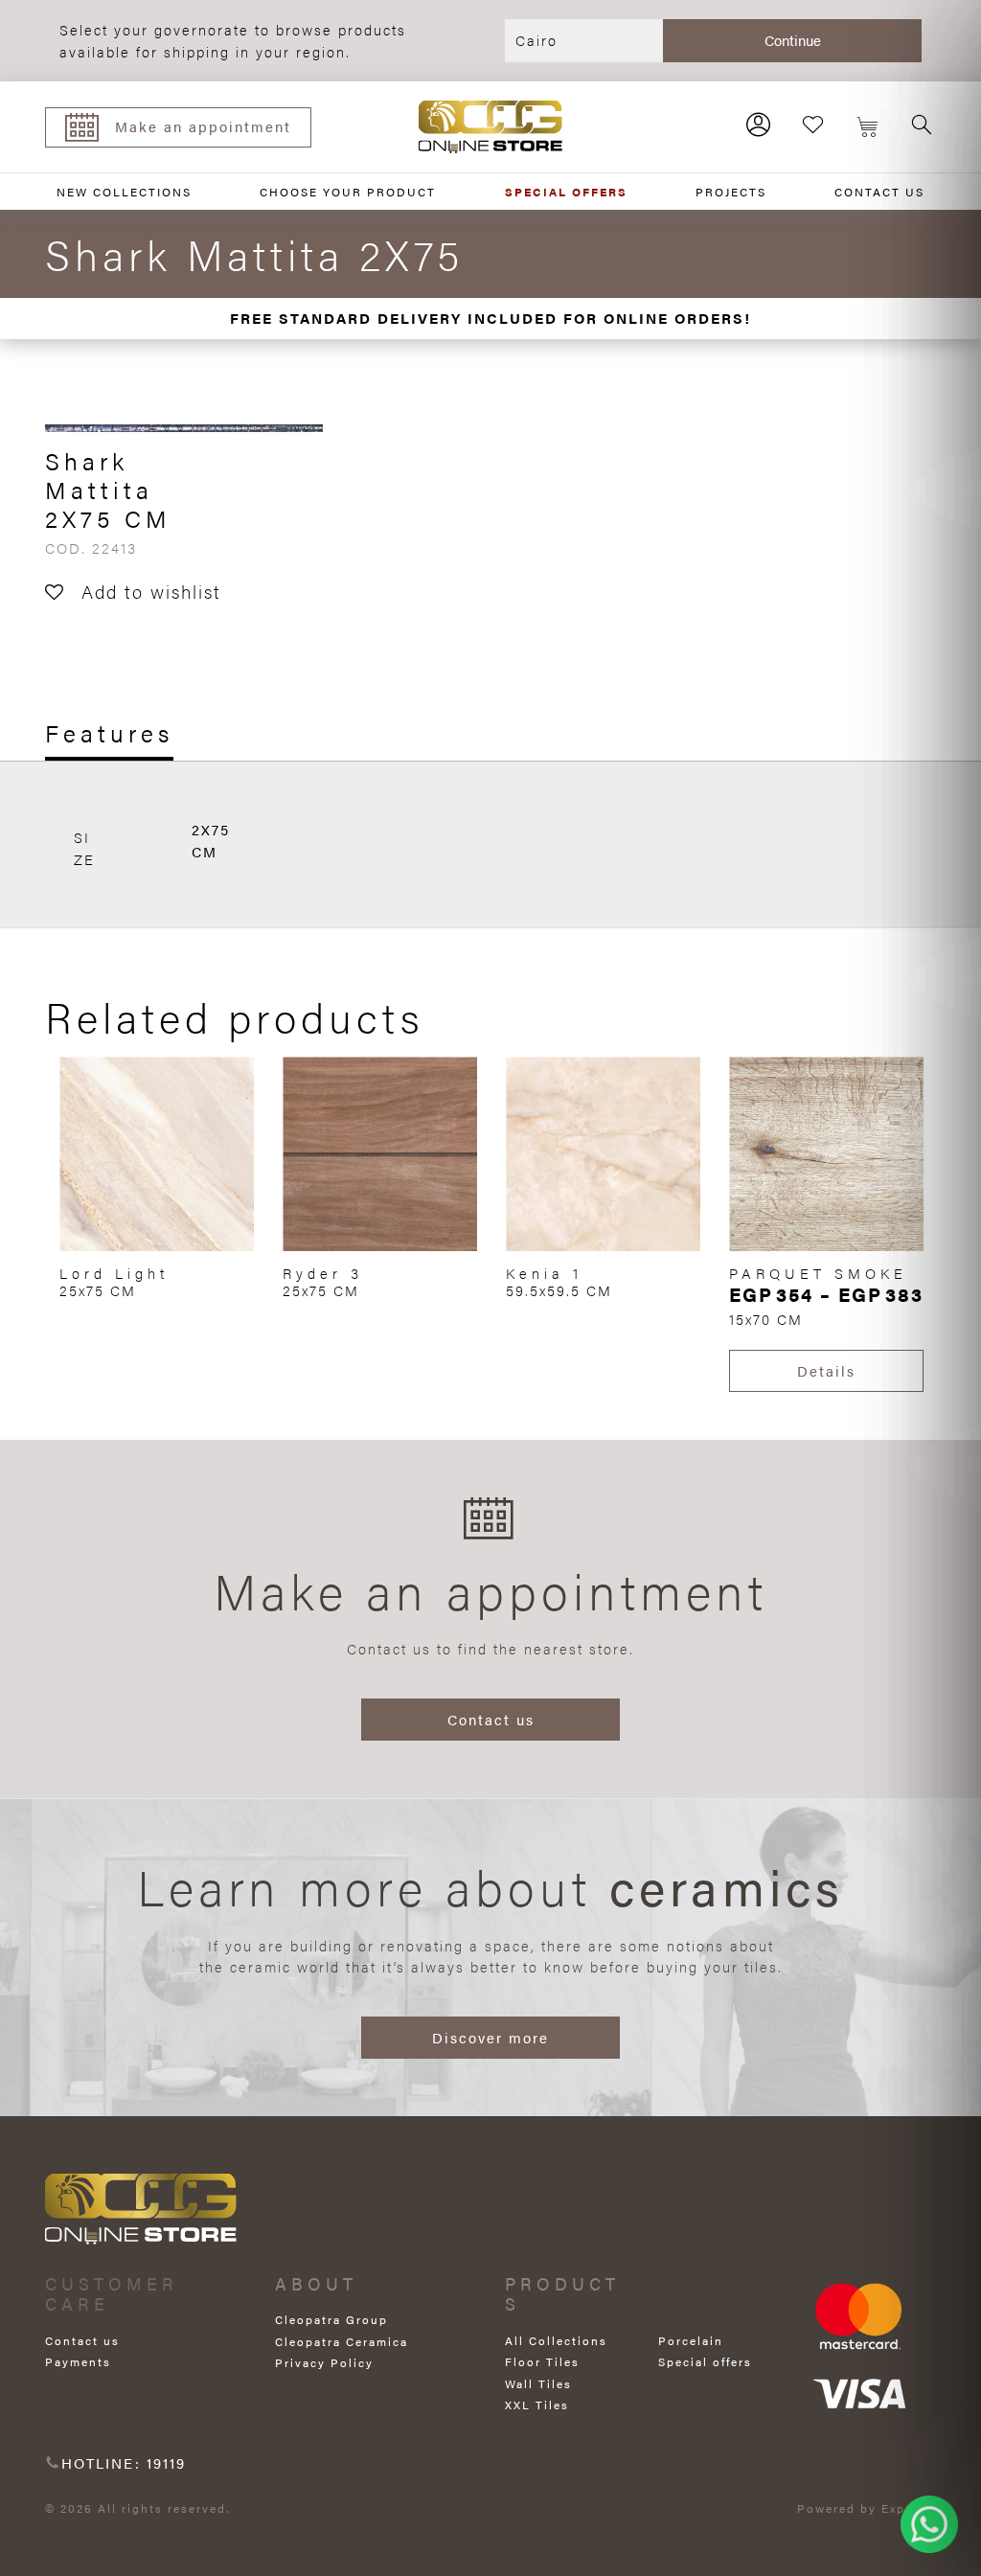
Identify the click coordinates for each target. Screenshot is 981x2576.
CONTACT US (879, 192)
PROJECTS (731, 192)
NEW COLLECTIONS (124, 192)
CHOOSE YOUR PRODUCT (348, 192)
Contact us (491, 1719)
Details (826, 1370)
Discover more (490, 2037)
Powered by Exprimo (867, 2508)
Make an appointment (203, 126)
